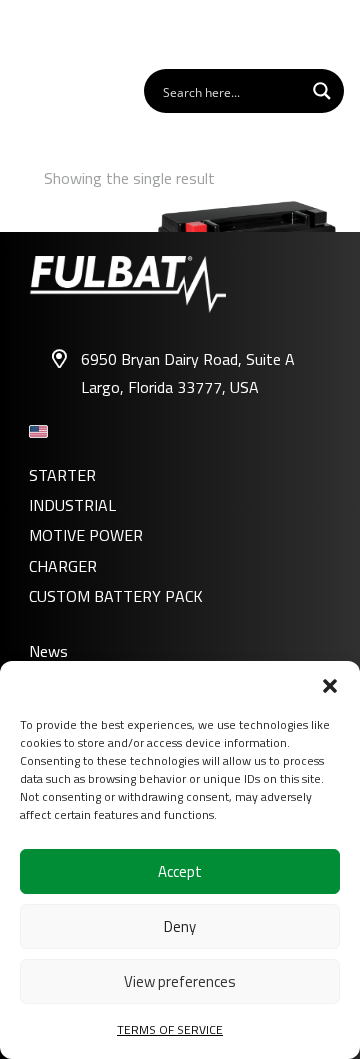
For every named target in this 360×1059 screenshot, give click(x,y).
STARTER (62, 475)
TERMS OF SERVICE (170, 1029)
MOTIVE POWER (86, 535)
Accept (180, 871)
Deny (180, 926)
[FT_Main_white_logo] (71, 33)
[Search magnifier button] (322, 91)
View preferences (180, 981)
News (48, 651)
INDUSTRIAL (72, 505)
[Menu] (334, 33)
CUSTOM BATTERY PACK (116, 596)
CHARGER (63, 566)
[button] (330, 686)
